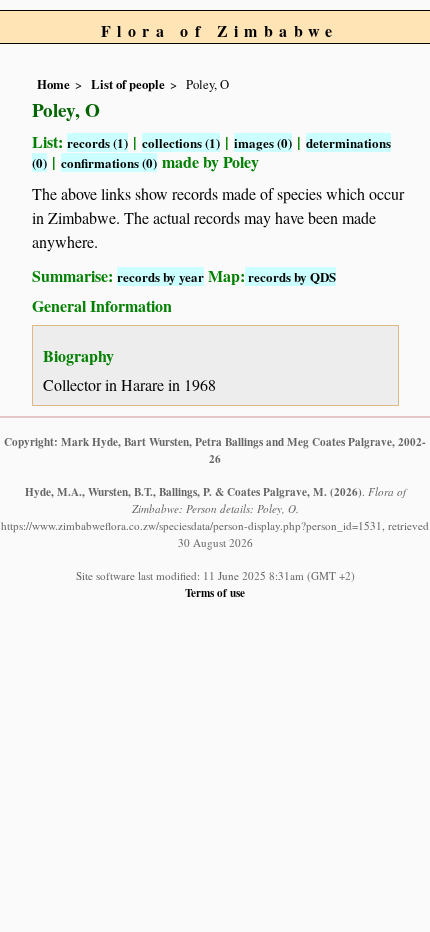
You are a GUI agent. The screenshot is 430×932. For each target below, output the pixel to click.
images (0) (263, 142)
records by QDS (290, 276)
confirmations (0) (109, 162)
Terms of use (215, 592)
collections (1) (181, 142)
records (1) (97, 142)
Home (53, 84)
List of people (128, 84)
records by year (160, 276)
